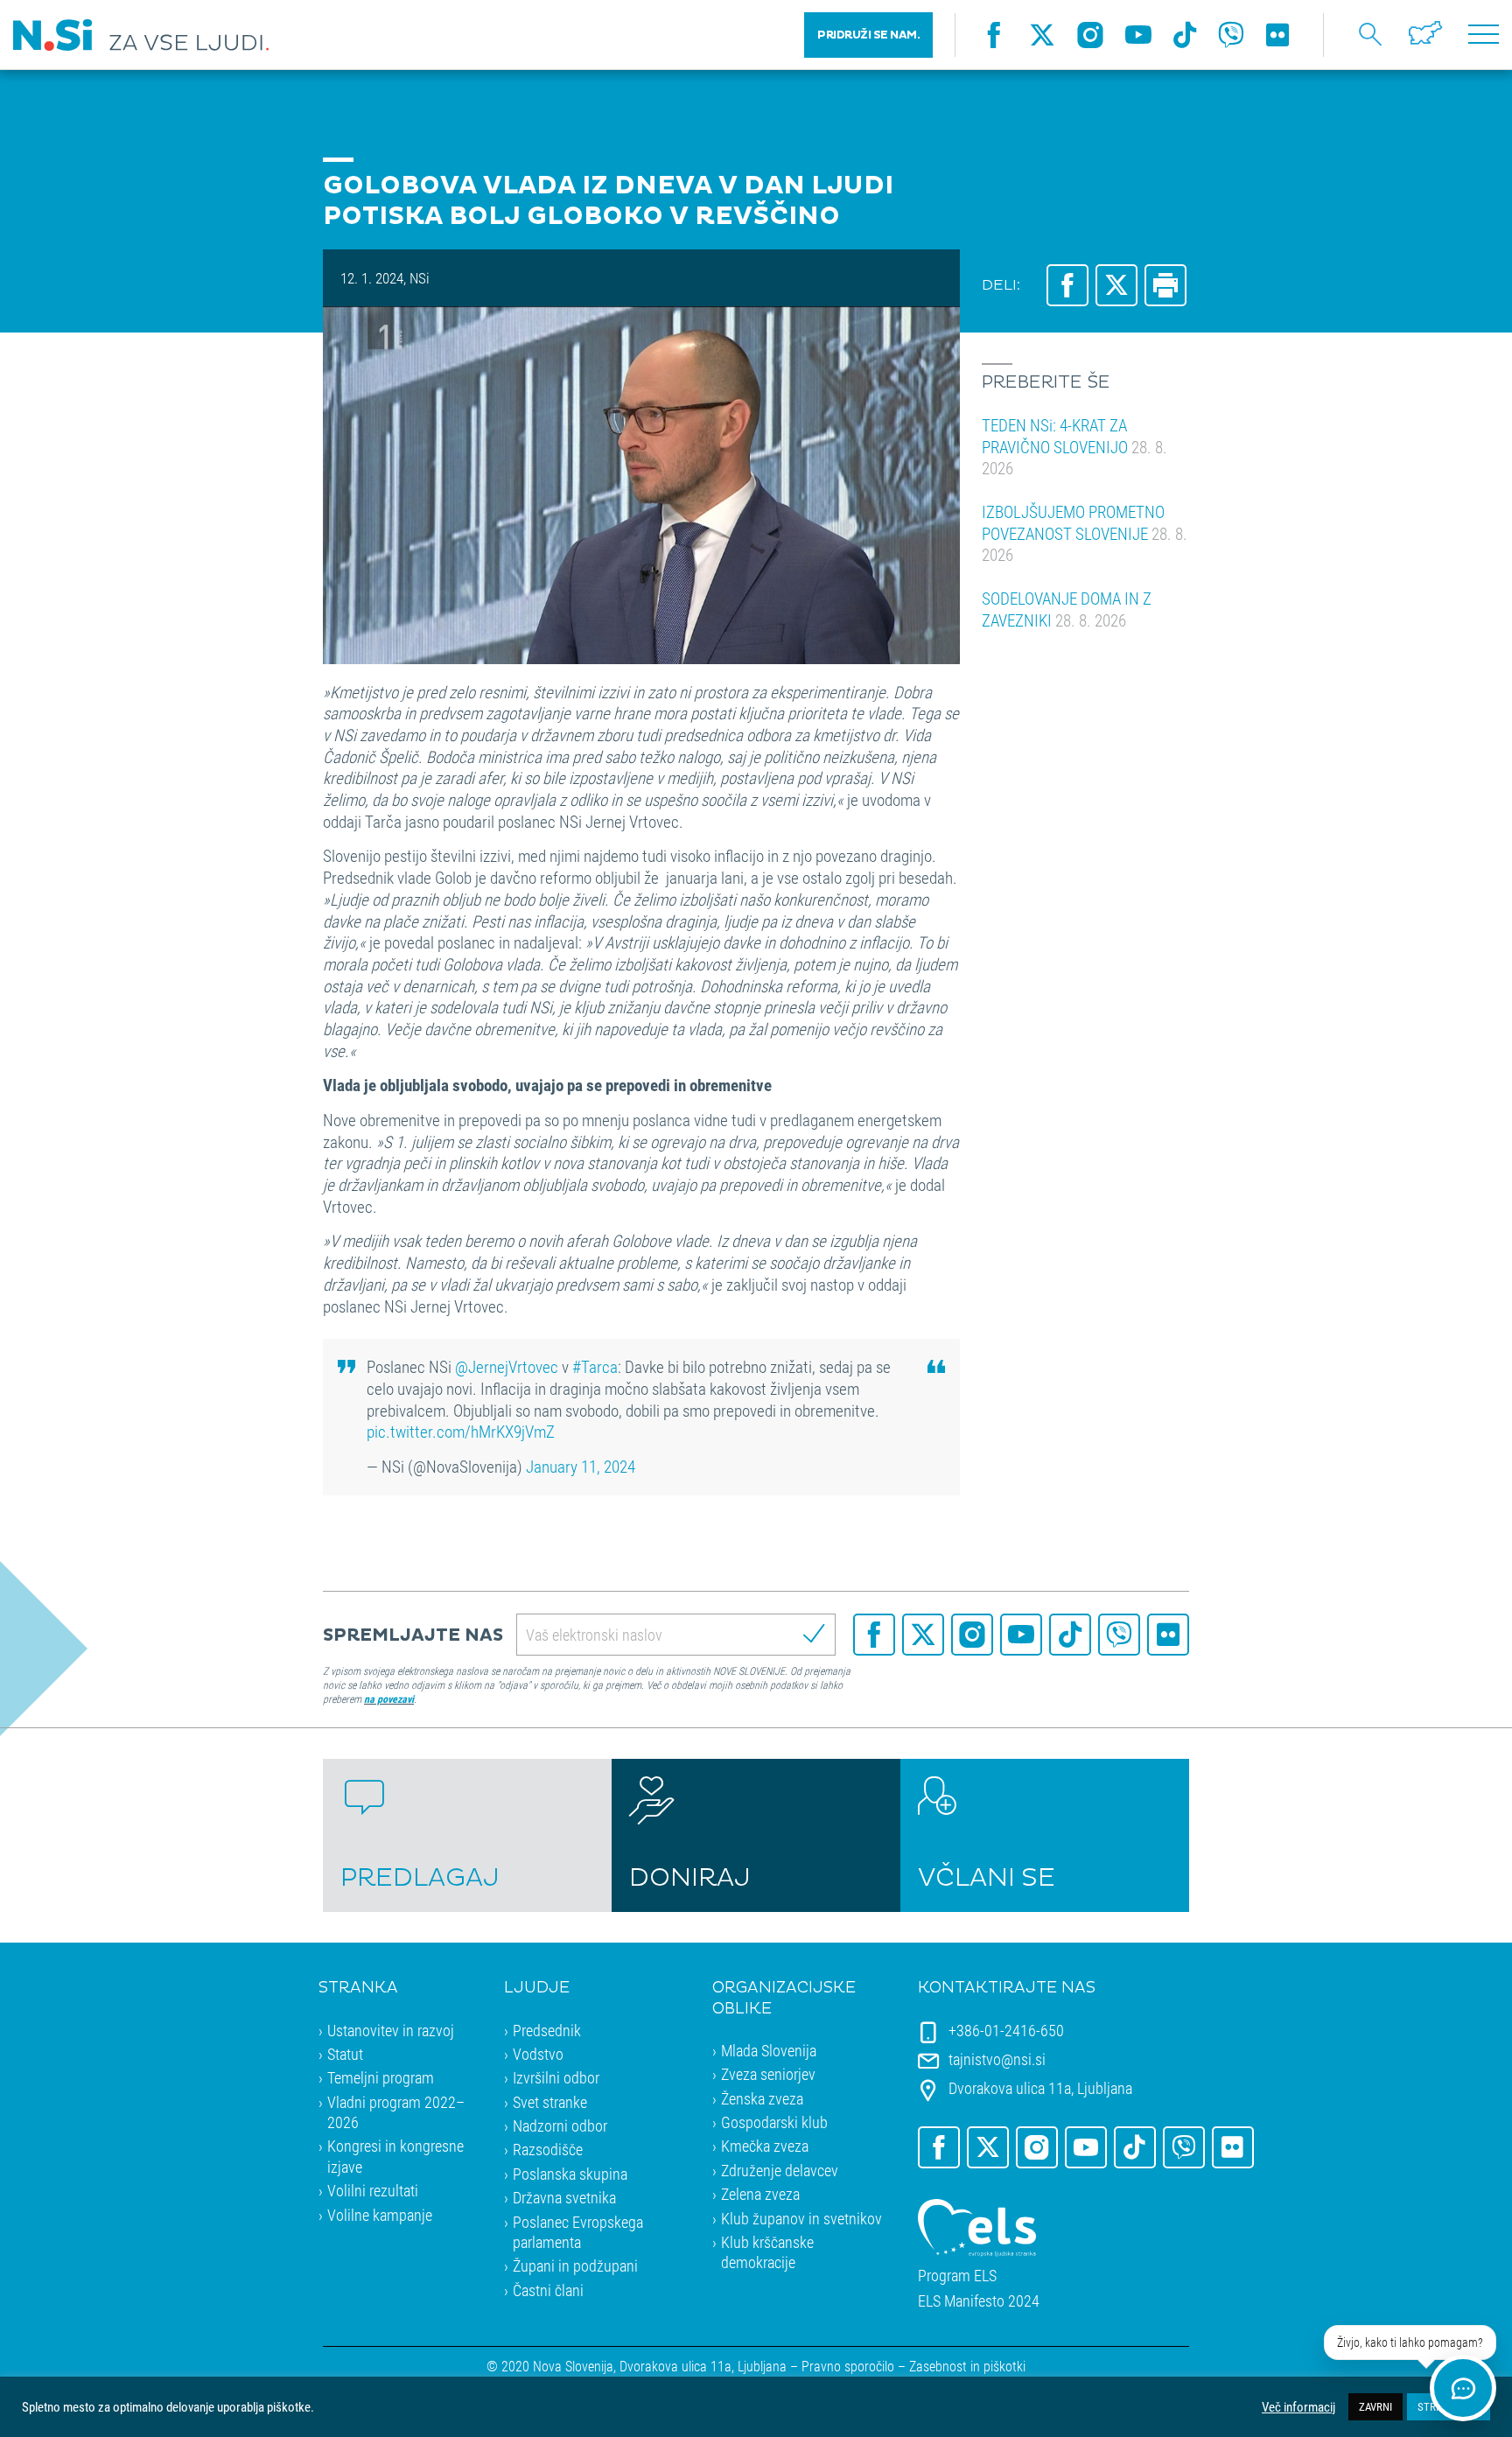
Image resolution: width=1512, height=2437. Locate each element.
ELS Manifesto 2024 (979, 2301)
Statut (345, 2054)
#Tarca (595, 1366)
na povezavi (389, 1698)
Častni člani (548, 2290)
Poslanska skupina (570, 2174)
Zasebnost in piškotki (967, 2366)
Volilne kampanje (380, 2215)
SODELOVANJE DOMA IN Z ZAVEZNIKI (1067, 609)
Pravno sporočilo (848, 2366)
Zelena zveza (760, 2194)
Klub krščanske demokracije (767, 2252)
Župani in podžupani (575, 2265)
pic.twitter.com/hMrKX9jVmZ (461, 1431)
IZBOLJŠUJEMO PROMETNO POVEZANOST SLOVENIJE (1085, 533)
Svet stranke (550, 2102)
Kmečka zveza (765, 2146)
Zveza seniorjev (768, 2074)
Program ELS (957, 2276)
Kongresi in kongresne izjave (395, 2156)
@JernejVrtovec (507, 1366)
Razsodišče (548, 2149)
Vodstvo (538, 2054)
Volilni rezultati (373, 2190)
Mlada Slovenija (769, 2050)
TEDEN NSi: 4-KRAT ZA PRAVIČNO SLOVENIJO (1074, 446)
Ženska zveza (762, 2098)
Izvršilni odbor (556, 2077)
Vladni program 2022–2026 (396, 2112)
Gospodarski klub (774, 2122)
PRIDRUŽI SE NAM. (868, 35)
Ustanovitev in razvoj (391, 2030)
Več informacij (1298, 2407)
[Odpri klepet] (1463, 2388)
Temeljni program (381, 2077)
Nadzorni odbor (560, 2125)
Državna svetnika (564, 2197)
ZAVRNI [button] (1375, 2406)
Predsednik (547, 2030)
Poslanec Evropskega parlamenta (578, 2232)
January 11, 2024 (581, 1466)
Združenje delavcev (780, 2170)
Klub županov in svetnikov (801, 2218)
